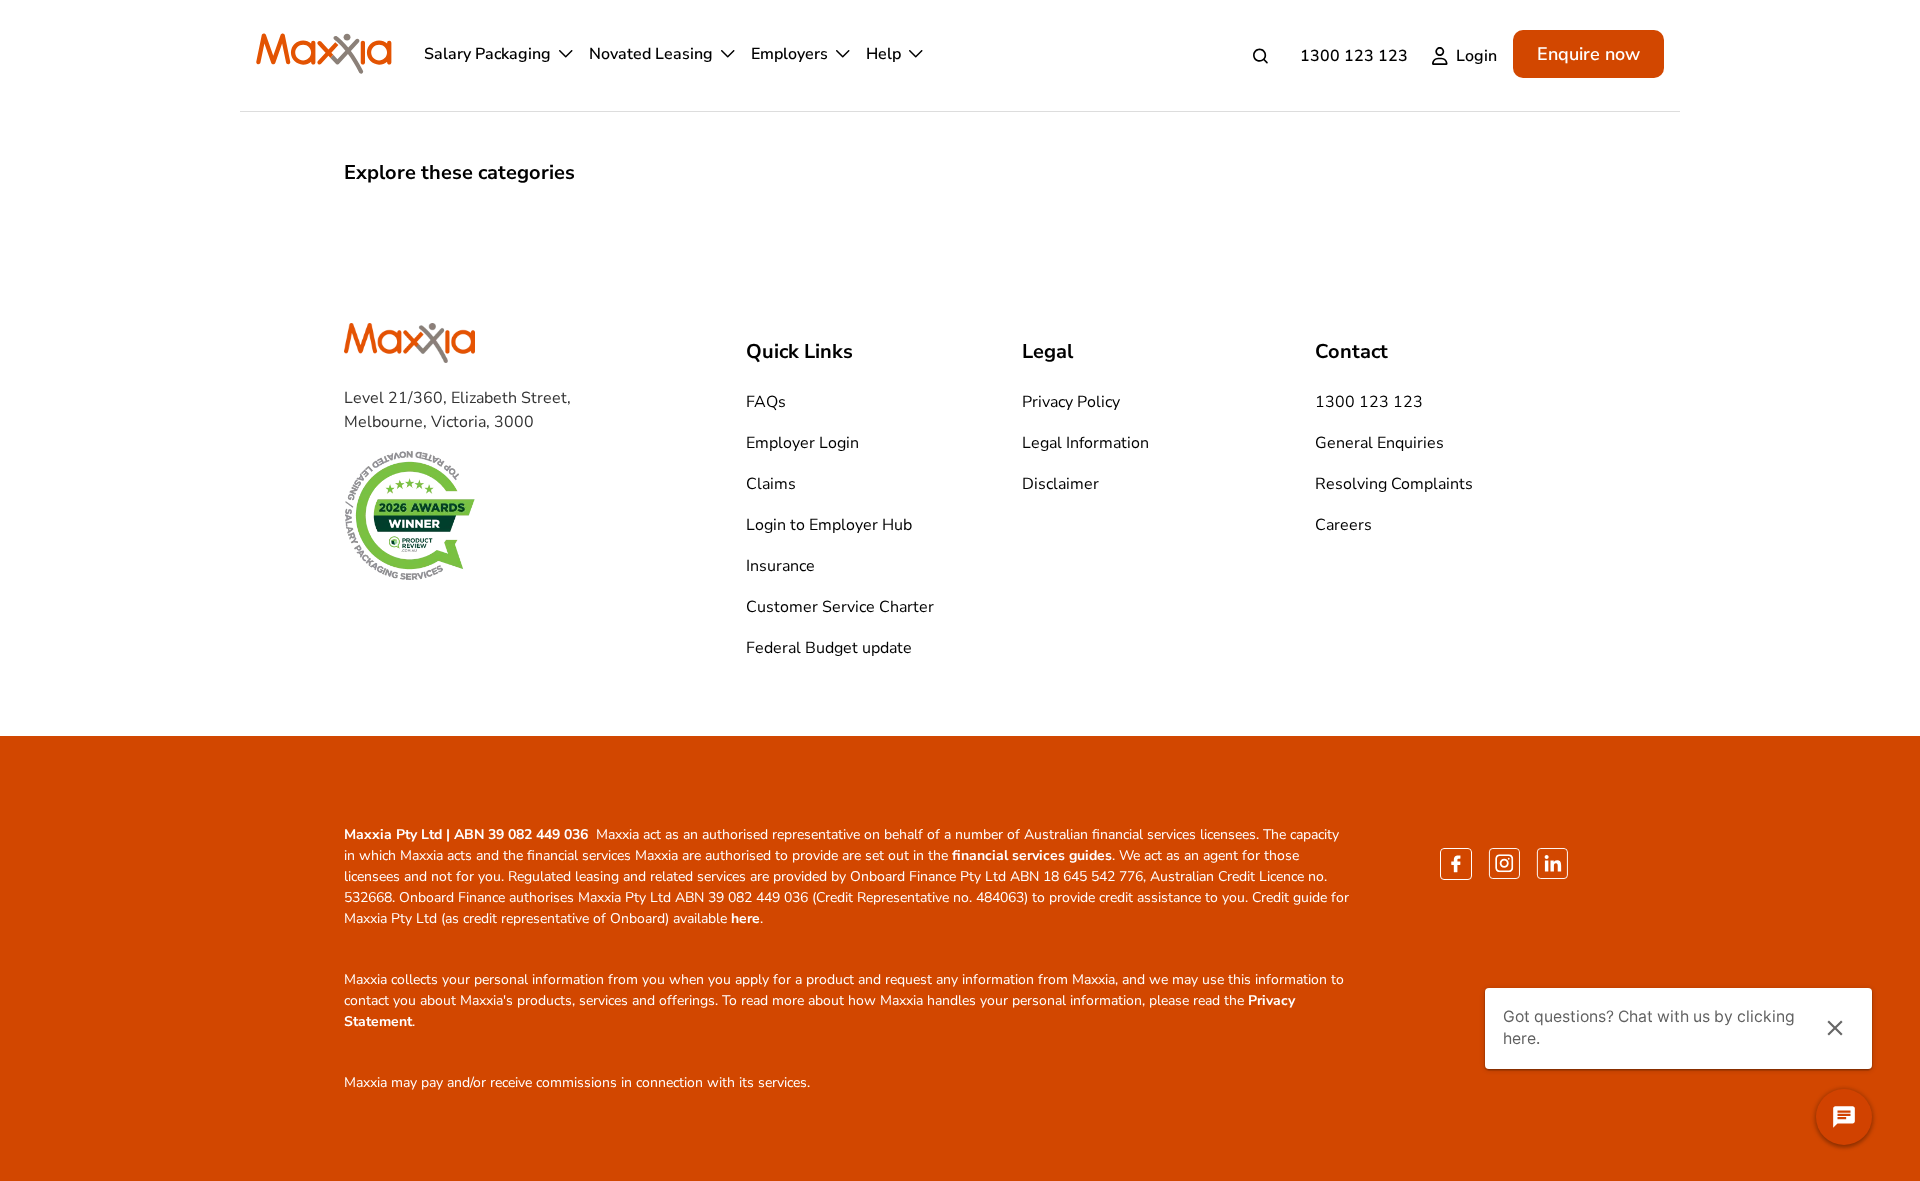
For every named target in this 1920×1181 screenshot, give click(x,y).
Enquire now (1588, 54)
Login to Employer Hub (829, 525)
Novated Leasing (651, 54)
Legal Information (1085, 443)
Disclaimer (1060, 484)
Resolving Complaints (1394, 484)
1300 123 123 (1354, 56)
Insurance (780, 566)
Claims (771, 484)
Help (883, 54)
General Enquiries (1379, 443)
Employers (789, 54)
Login (1476, 56)
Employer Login (802, 443)
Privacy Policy (1071, 402)
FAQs (766, 402)
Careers (1343, 525)
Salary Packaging (487, 54)
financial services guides (1032, 855)
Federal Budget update (829, 648)
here (745, 918)
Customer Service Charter (840, 607)
